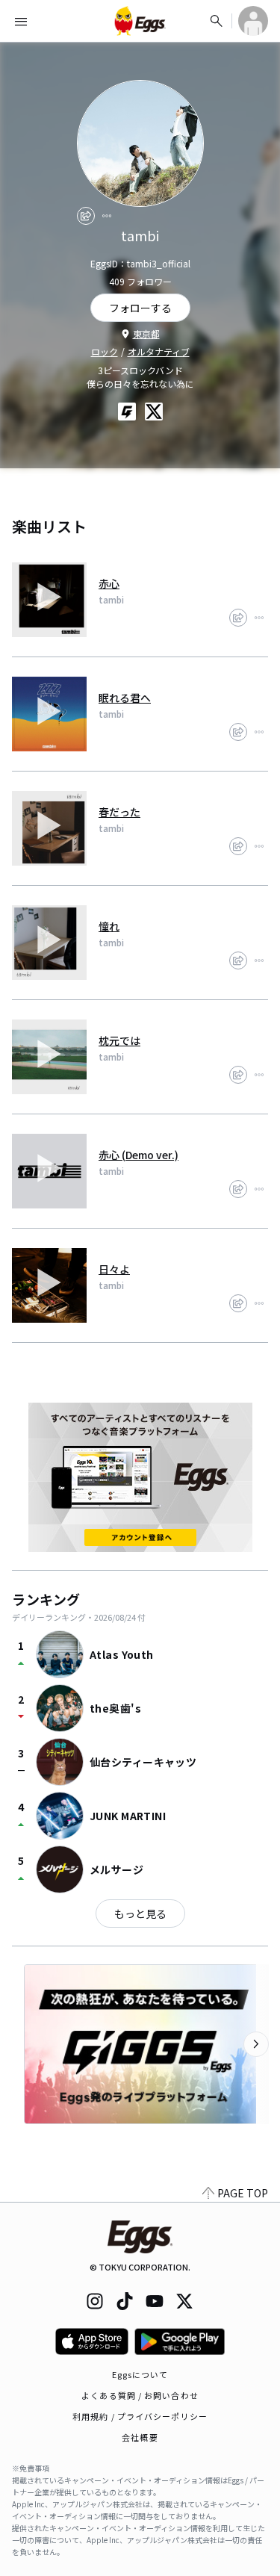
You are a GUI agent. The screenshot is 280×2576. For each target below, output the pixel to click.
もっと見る (140, 1914)
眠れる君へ (125, 698)
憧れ (109, 926)
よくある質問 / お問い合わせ (140, 2395)
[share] (86, 216)
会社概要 (140, 2437)
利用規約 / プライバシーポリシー (140, 2416)
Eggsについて (140, 2374)
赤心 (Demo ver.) (139, 1155)
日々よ (114, 1269)
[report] (107, 216)
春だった (119, 812)
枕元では (119, 1040)
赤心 (109, 583)
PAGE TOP (243, 2193)
